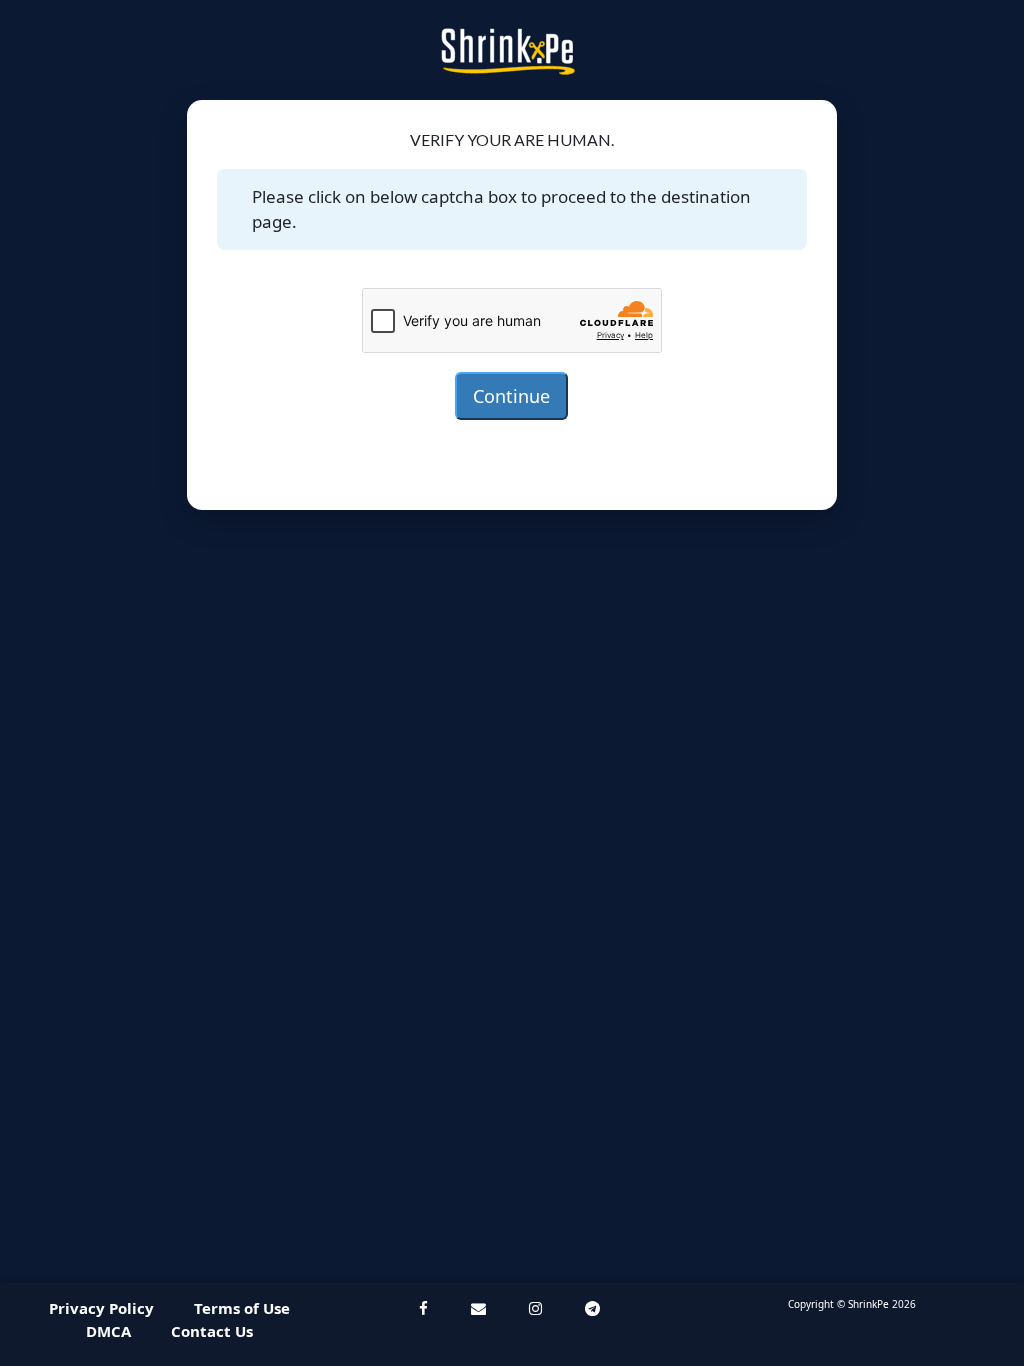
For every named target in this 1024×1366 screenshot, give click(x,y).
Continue (511, 396)
